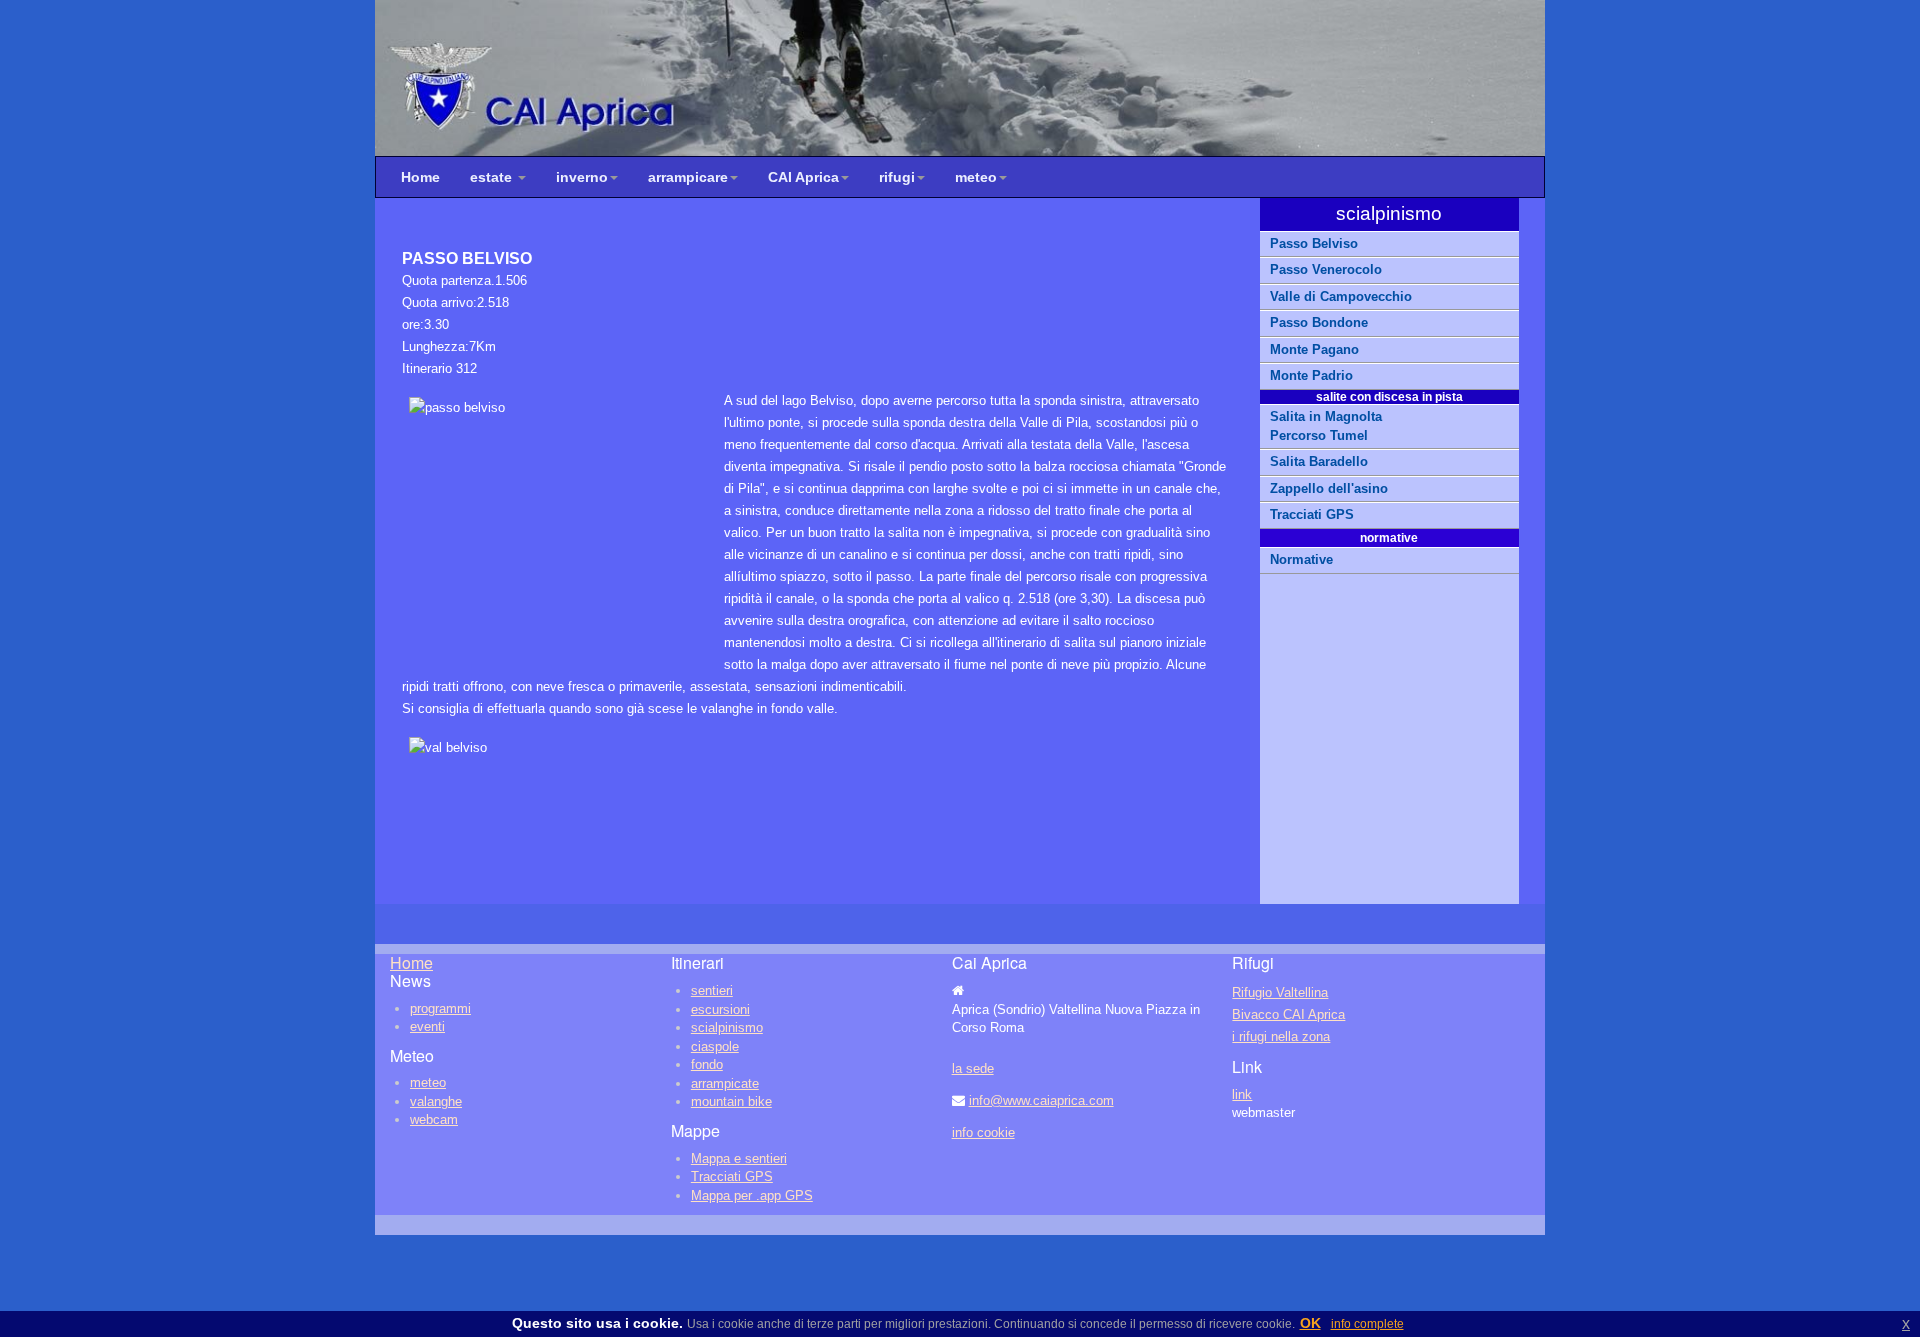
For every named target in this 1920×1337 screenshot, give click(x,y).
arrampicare (688, 177)
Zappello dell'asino (1329, 488)
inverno (582, 177)
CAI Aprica (803, 177)
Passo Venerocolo (1326, 269)
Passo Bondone (1321, 322)
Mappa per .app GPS (752, 1195)
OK (1310, 1323)
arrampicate (725, 1083)
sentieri (712, 990)
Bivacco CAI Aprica (1288, 1014)
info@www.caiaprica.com (1041, 1100)
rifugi (897, 177)
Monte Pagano (1314, 349)
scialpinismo (727, 1027)
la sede (973, 1068)
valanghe (436, 1101)
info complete (1367, 1324)
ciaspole (715, 1046)
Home (420, 177)
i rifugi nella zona (1281, 1036)
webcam (434, 1119)
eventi (427, 1026)
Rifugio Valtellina (1280, 992)
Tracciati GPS (1312, 514)
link (1242, 1094)
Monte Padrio (1311, 375)
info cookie (983, 1132)
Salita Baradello (1319, 461)
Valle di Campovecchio (1341, 296)
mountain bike (731, 1101)
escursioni (720, 1009)
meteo (976, 177)
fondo (707, 1064)
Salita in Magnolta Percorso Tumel (1326, 426)
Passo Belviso (1314, 243)
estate (493, 177)
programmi (440, 1008)
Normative (1301, 559)
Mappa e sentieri (739, 1158)
